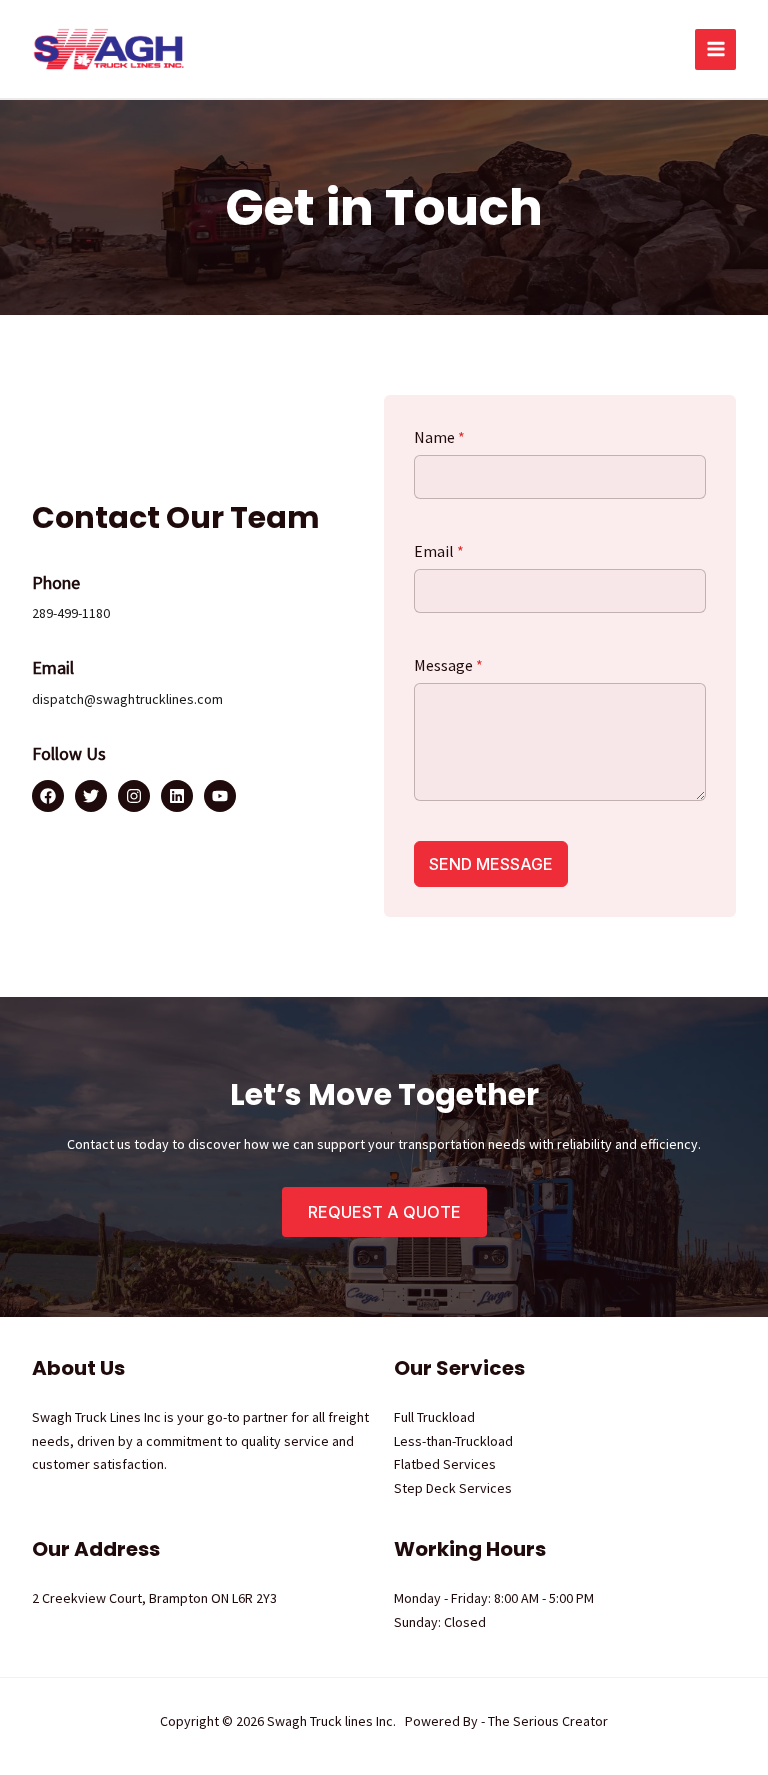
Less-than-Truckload (453, 1441)
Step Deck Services (453, 1488)
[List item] (48, 796)
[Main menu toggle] (715, 49)
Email (439, 551)
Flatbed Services (445, 1464)
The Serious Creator (548, 1721)
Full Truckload (434, 1417)
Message (448, 665)
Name (439, 437)
